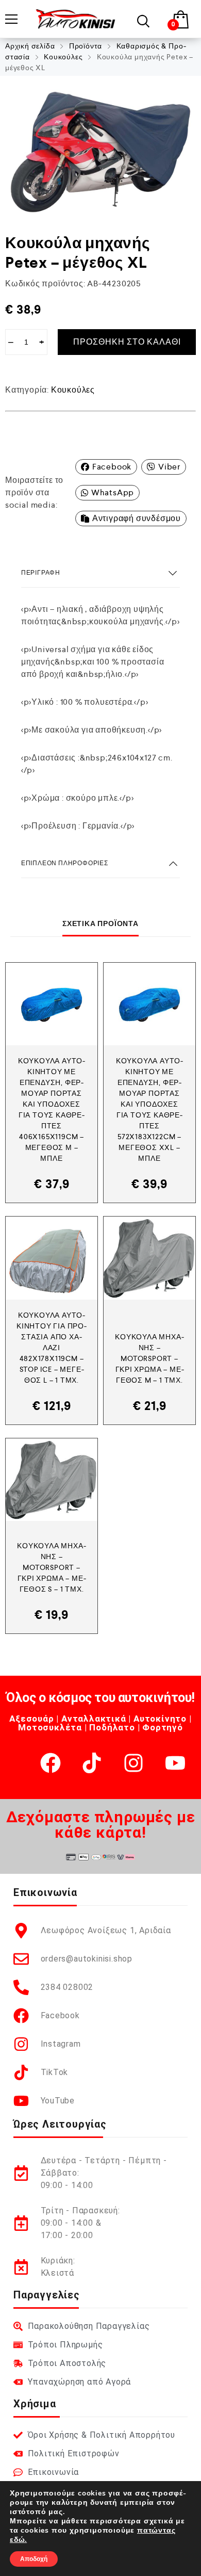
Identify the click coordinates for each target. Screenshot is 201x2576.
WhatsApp (113, 492)
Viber (169, 467)
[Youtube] (175, 1763)
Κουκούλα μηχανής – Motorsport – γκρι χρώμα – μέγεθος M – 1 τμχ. (149, 1358)
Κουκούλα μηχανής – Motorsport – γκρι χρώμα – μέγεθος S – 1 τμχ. (51, 1567)
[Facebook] (51, 1763)
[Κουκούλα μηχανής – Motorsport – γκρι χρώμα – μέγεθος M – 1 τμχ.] (149, 1258)
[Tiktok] (92, 1763)
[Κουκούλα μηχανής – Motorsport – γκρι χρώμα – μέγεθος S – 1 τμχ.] (52, 1480)
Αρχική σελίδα (30, 46)
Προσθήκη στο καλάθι (127, 342)
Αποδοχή (34, 2559)
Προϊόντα (86, 46)
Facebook (112, 467)
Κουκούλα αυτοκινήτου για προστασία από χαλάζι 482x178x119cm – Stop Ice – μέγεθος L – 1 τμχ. (52, 1348)
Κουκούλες (63, 57)
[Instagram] (133, 1763)
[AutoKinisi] (76, 19)
